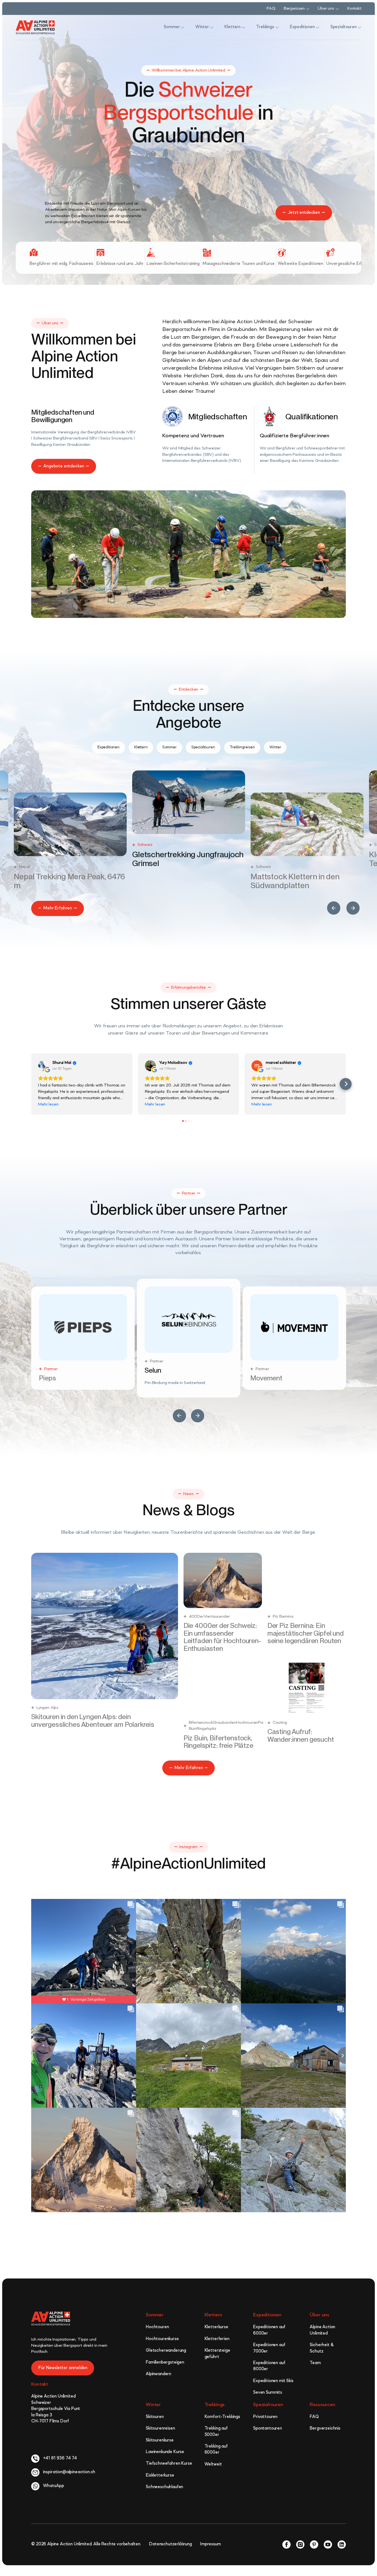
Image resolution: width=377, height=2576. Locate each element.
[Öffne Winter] (212, 27)
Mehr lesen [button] (48, 1104)
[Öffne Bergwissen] (308, 9)
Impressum (210, 2547)
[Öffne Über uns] (337, 9)
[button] (334, 908)
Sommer (155, 2317)
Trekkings (215, 2407)
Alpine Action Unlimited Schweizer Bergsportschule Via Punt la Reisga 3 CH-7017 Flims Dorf (56, 2411)
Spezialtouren (268, 2407)
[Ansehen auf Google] (44, 1066)
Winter (153, 2407)
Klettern (213, 2317)
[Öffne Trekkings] (277, 27)
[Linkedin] (342, 2547)
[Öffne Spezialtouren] (360, 27)
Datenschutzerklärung (170, 2547)
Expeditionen (267, 2317)
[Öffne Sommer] (183, 27)
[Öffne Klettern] (243, 27)
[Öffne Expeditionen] (318, 27)
